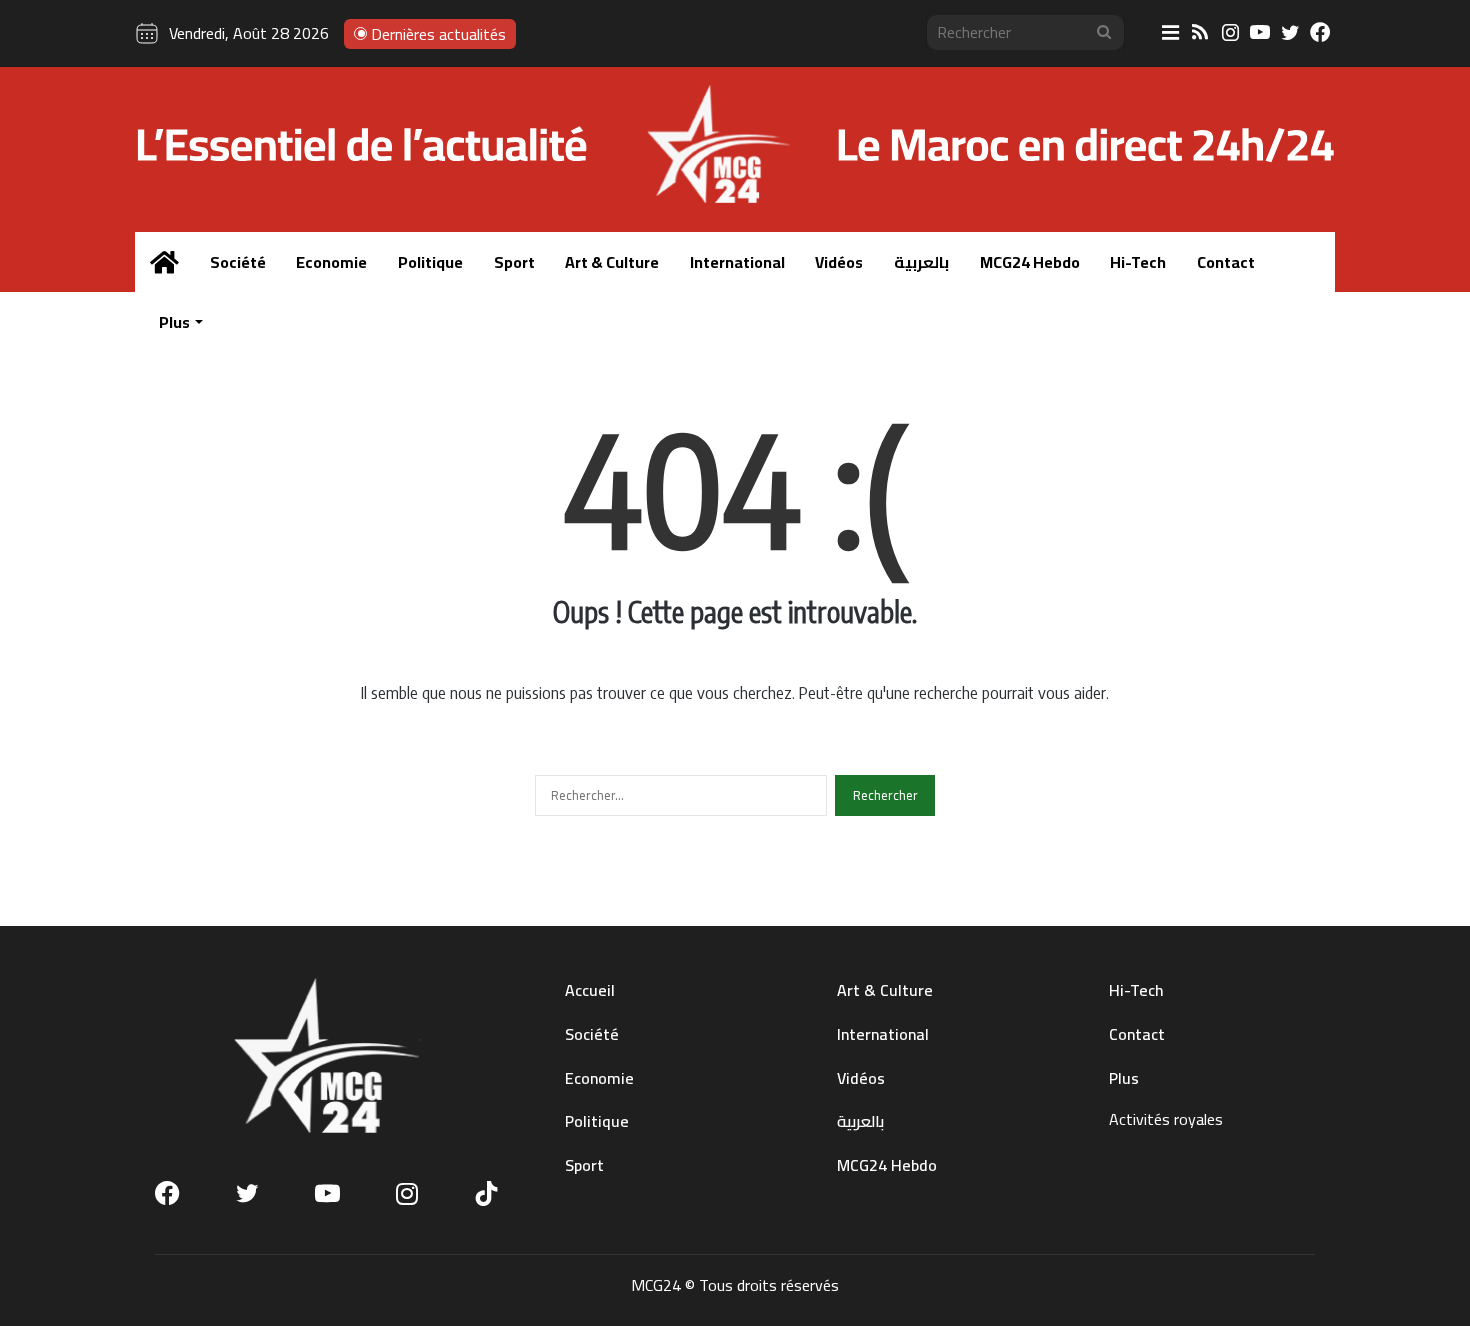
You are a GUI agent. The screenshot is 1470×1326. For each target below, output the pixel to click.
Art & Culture (612, 262)
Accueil (590, 990)
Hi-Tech (1138, 262)
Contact (1226, 262)
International (737, 262)
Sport (514, 262)
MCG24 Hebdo (1030, 262)
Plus (174, 322)
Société (238, 262)
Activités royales (1166, 1119)
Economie (331, 262)
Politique (430, 262)
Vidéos (839, 262)
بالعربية (921, 262)
